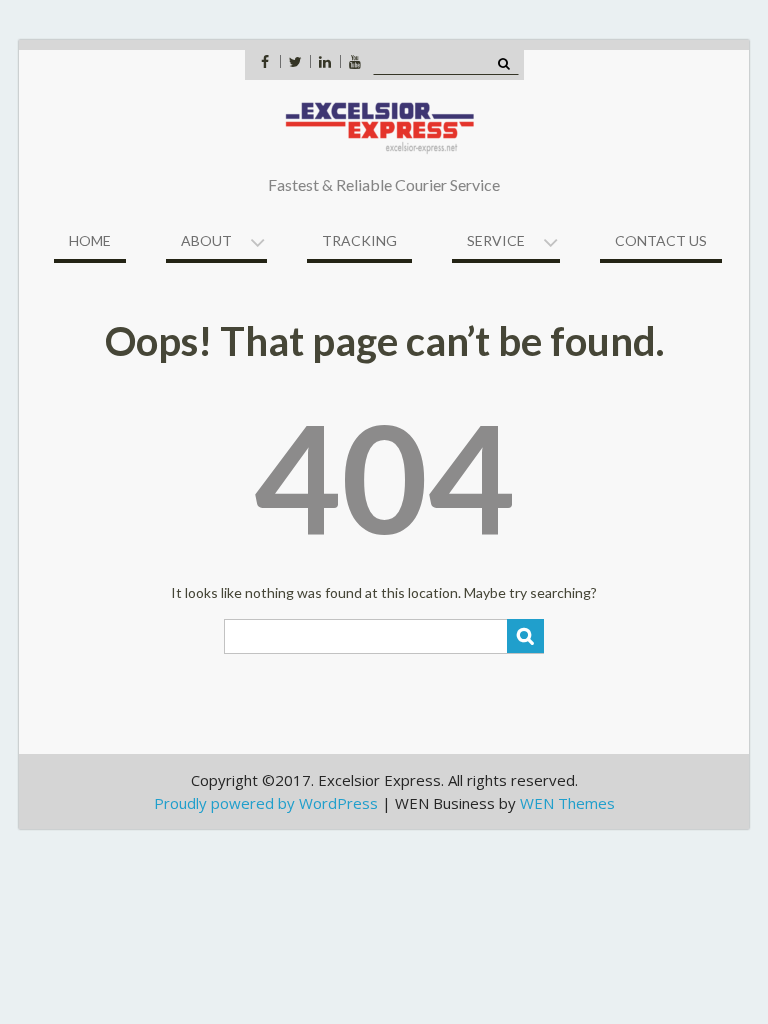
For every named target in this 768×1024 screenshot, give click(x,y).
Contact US (661, 240)
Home (90, 240)
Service (496, 240)
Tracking (359, 240)
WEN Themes (567, 803)
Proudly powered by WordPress (266, 803)
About (206, 240)
